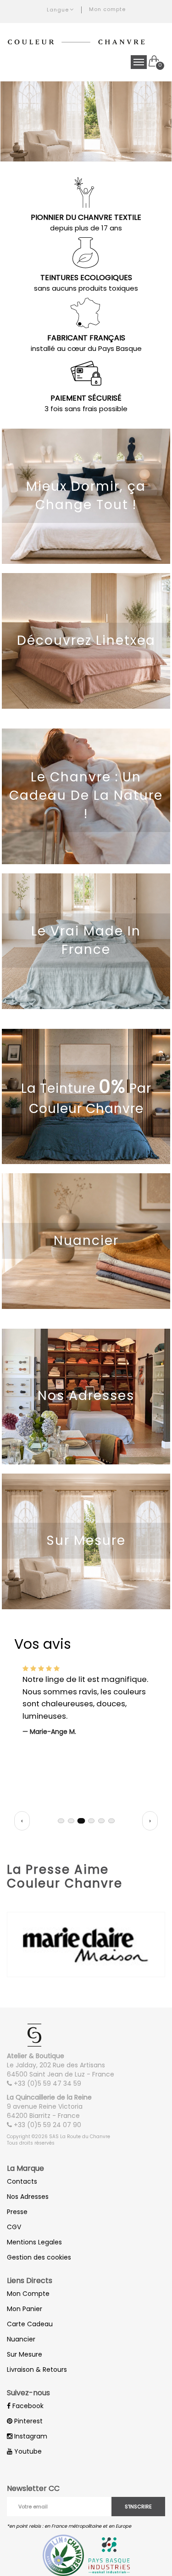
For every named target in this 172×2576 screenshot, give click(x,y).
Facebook (27, 2406)
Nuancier (21, 2339)
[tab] (61, 1821)
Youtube (27, 2451)
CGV (14, 2227)
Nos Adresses (28, 2197)
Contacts (22, 2181)
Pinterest (28, 2421)
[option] (86, 121)
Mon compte (107, 9)
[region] (86, 1731)
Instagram (30, 2436)
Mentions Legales (34, 2242)
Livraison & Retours (37, 2369)
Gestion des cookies (39, 2257)
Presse (17, 2212)
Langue (58, 10)
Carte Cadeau (30, 2324)
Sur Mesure (25, 2354)
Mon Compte (28, 2294)
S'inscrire (138, 2507)
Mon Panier (25, 2309)
